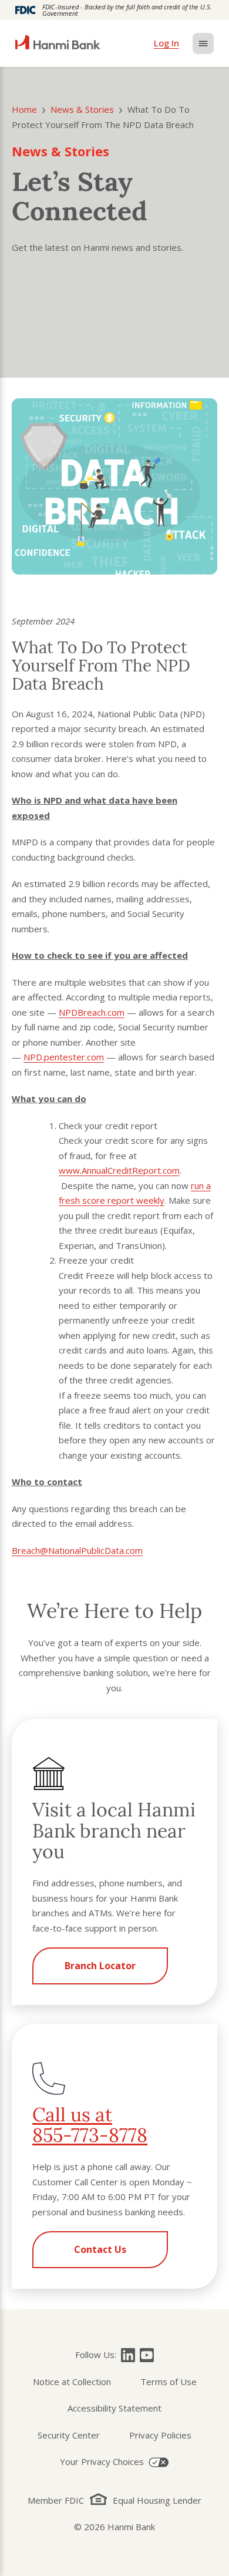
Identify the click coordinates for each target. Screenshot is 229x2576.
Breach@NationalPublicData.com (77, 1550)
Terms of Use (169, 2382)
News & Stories (82, 109)
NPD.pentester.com (64, 1057)
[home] (58, 43)
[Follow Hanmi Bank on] (128, 2355)
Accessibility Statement (114, 2408)
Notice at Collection (72, 2382)
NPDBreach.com (92, 1012)
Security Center (69, 2435)
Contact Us (100, 2249)
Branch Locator (100, 1966)
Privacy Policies (160, 2435)
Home (24, 109)
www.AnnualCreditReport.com (119, 1170)
